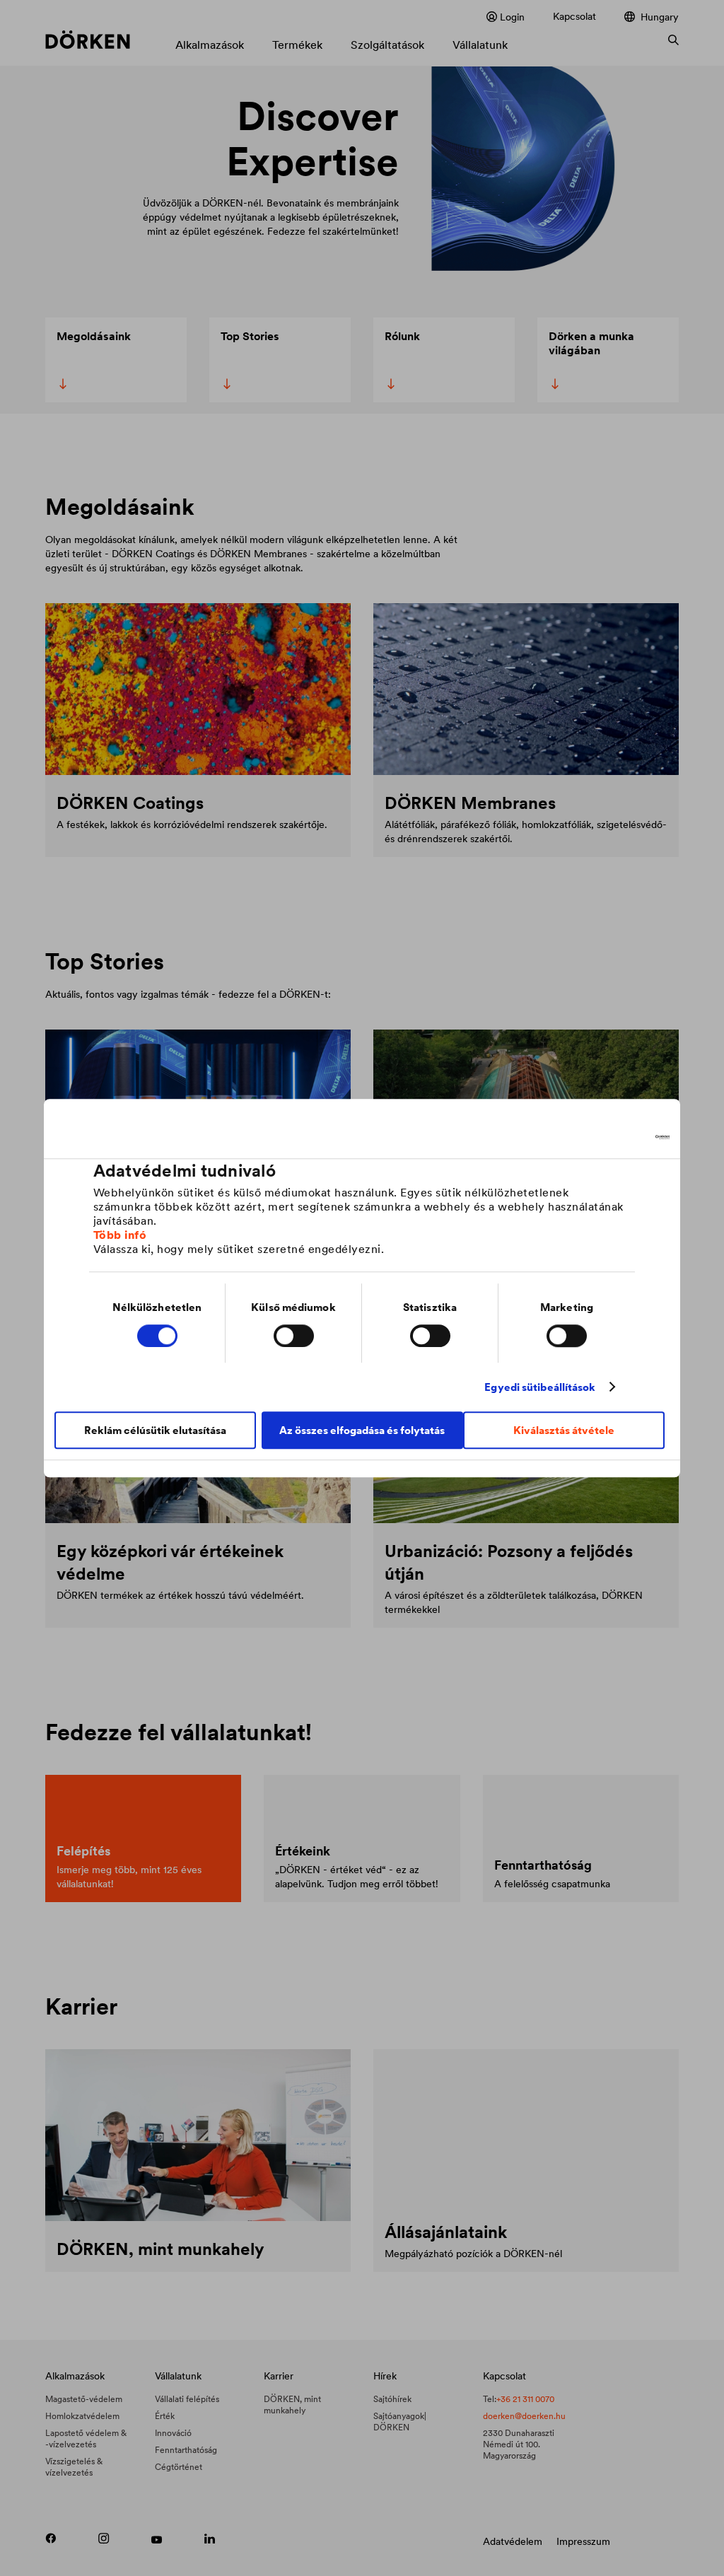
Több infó (120, 1235)
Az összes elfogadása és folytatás (362, 1430)
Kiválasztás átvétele (564, 1430)
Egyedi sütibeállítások (540, 1387)
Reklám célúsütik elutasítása (155, 1430)
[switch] (294, 1336)
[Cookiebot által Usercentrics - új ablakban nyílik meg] (608, 1137)
